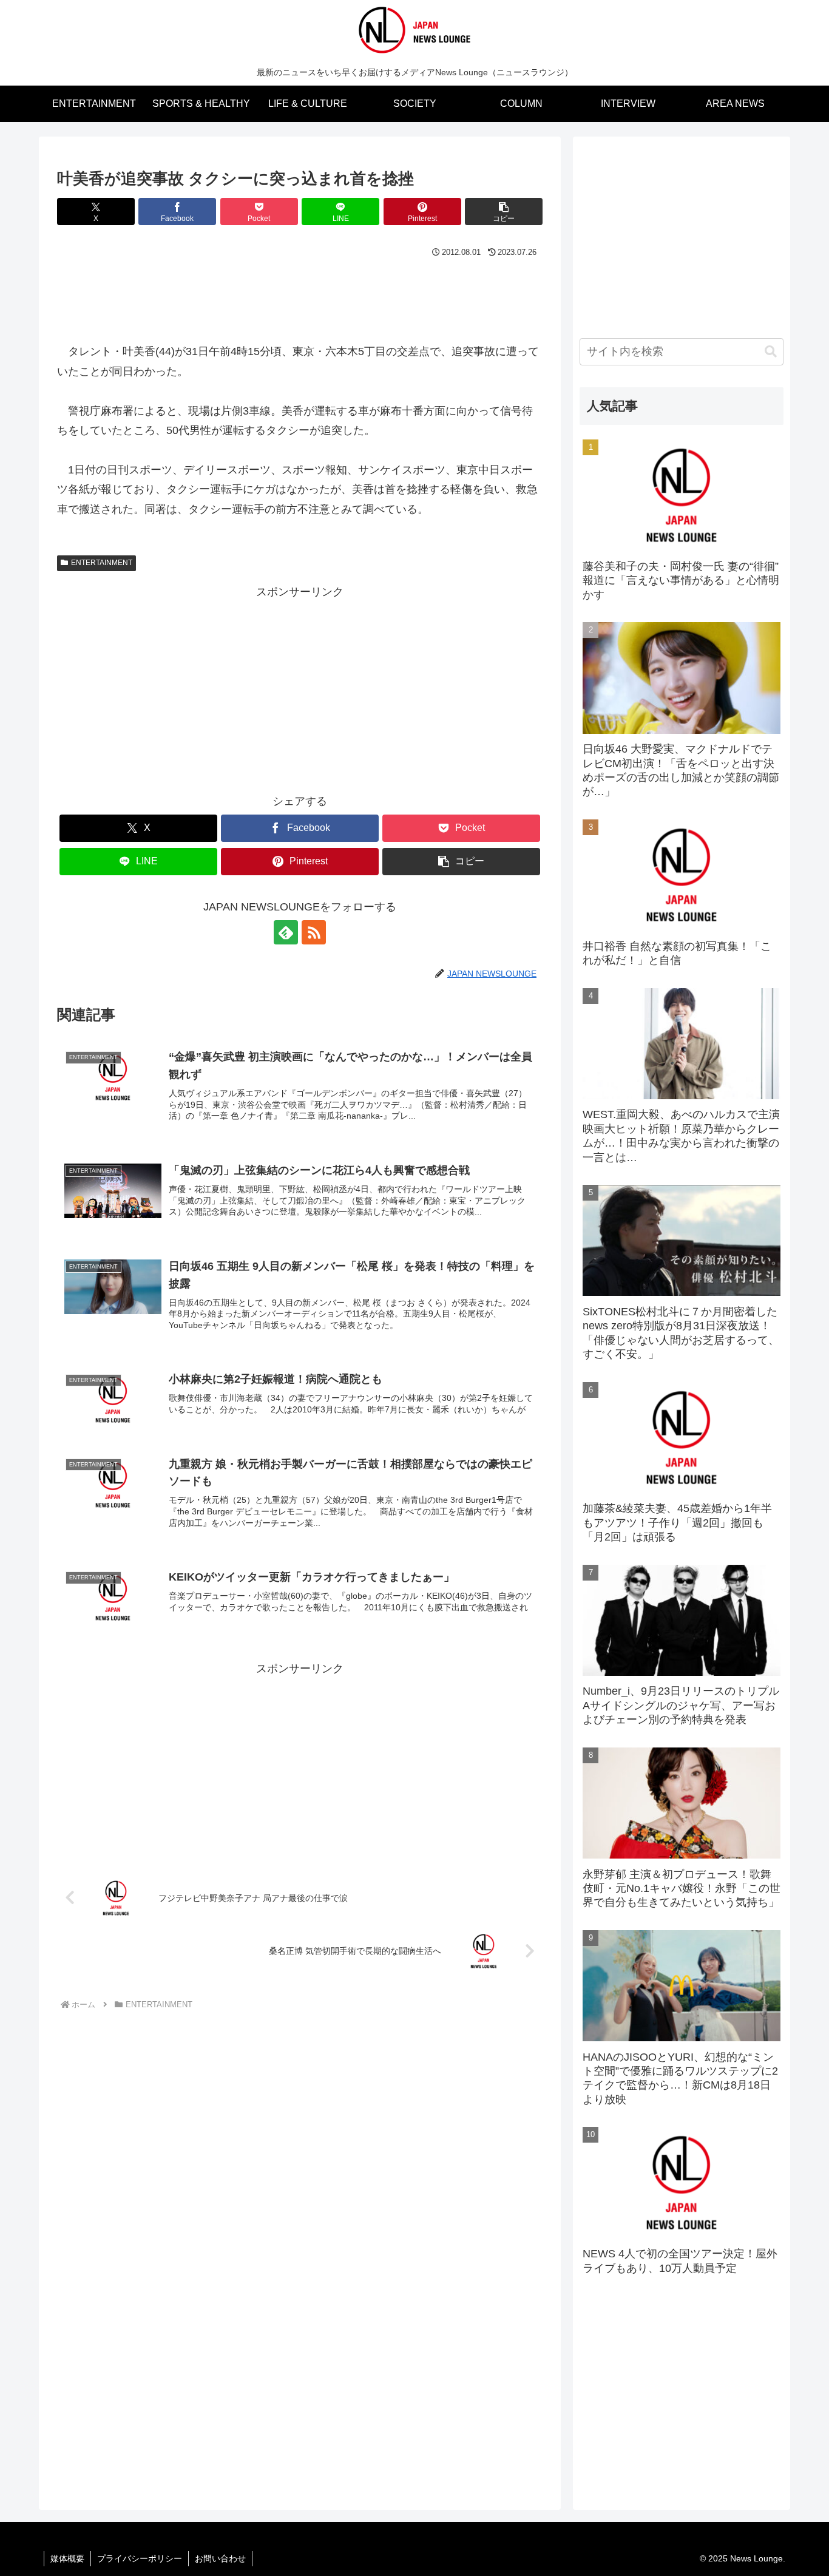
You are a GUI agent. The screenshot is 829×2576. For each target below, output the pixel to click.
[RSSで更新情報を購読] (314, 932)
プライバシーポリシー (140, 2558)
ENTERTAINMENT (102, 563)
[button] (504, 212)
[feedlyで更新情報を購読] (286, 932)
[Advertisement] (300, 295)
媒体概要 (67, 2558)
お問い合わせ (220, 2558)
